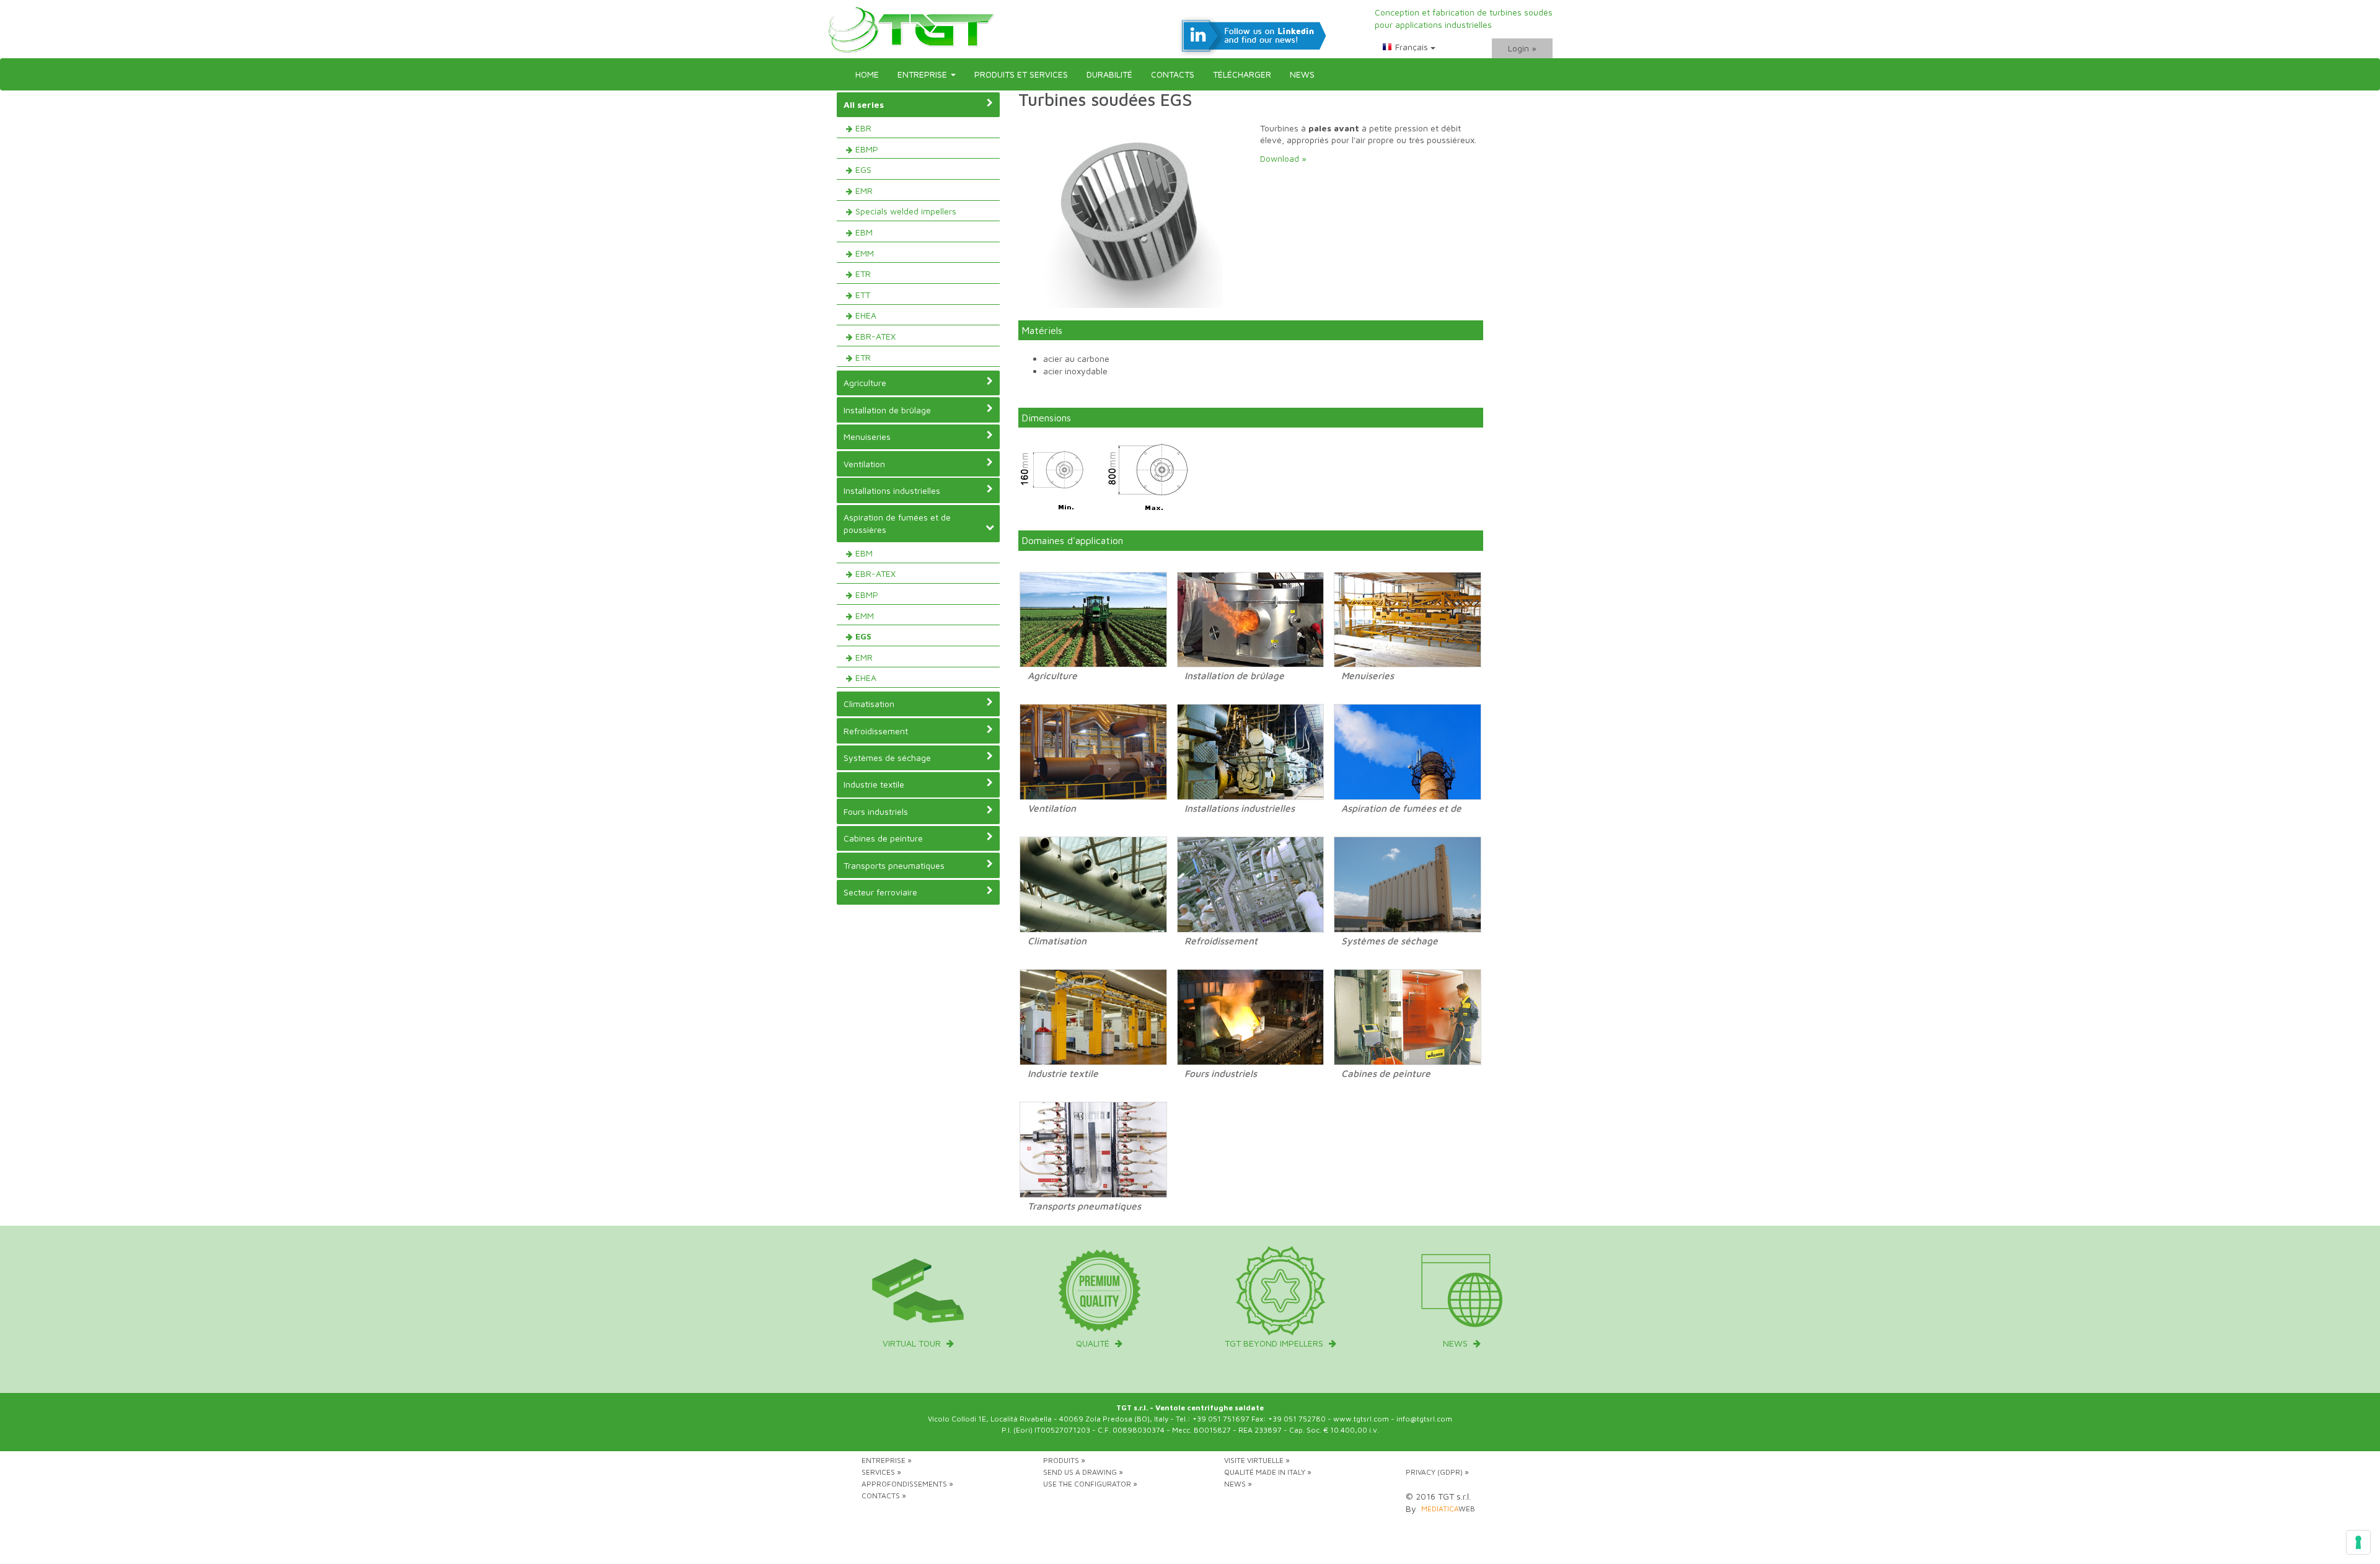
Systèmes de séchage (887, 758)
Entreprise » (887, 1460)
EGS (863, 169)
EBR (863, 128)
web (1448, 1509)
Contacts (1173, 74)
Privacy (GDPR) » (1437, 1472)
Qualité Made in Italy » (1268, 1472)
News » (1238, 1484)
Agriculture (865, 383)
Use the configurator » (1090, 1484)
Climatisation (869, 704)
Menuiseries (867, 437)
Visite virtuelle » (1257, 1460)
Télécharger (1242, 74)
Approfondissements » (907, 1484)
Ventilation (864, 464)
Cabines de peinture (883, 838)
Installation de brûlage (887, 410)
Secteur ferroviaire (880, 892)
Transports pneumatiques (894, 865)
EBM (864, 232)
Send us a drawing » (1083, 1472)
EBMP (867, 149)
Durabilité (1109, 74)
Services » (881, 1472)
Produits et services (1021, 74)
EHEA (866, 315)
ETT (863, 295)
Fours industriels (876, 811)
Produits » (1064, 1460)
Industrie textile (874, 784)
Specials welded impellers (906, 211)
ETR (863, 274)
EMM (865, 253)
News (1302, 74)
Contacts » (884, 1496)
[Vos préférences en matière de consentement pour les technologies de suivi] (2358, 1542)
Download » (1283, 158)
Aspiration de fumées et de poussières (897, 523)
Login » (1522, 48)
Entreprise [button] (923, 74)
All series (864, 104)
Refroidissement (876, 731)
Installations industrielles (892, 490)
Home (867, 74)
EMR (864, 191)
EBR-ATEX (875, 336)
